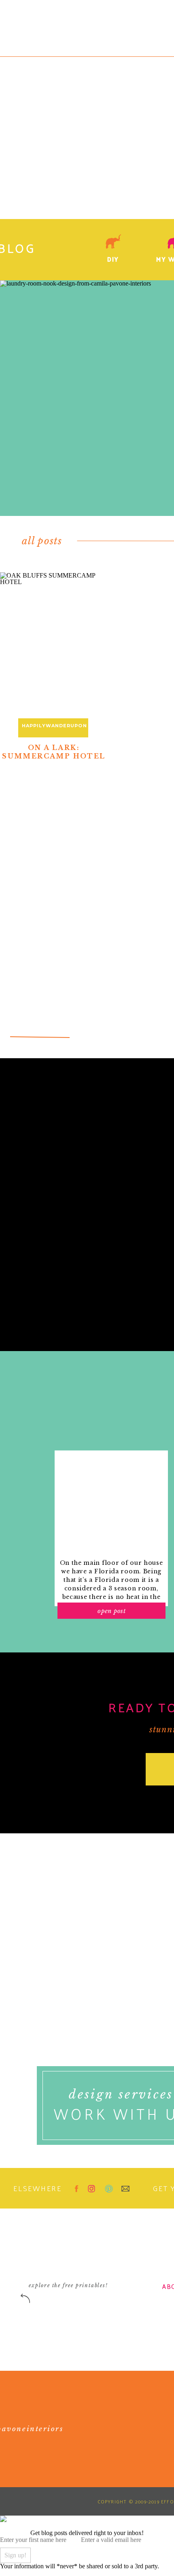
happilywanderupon (54, 726)
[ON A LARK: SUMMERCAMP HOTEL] (54, 650)
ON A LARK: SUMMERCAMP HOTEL (54, 752)
